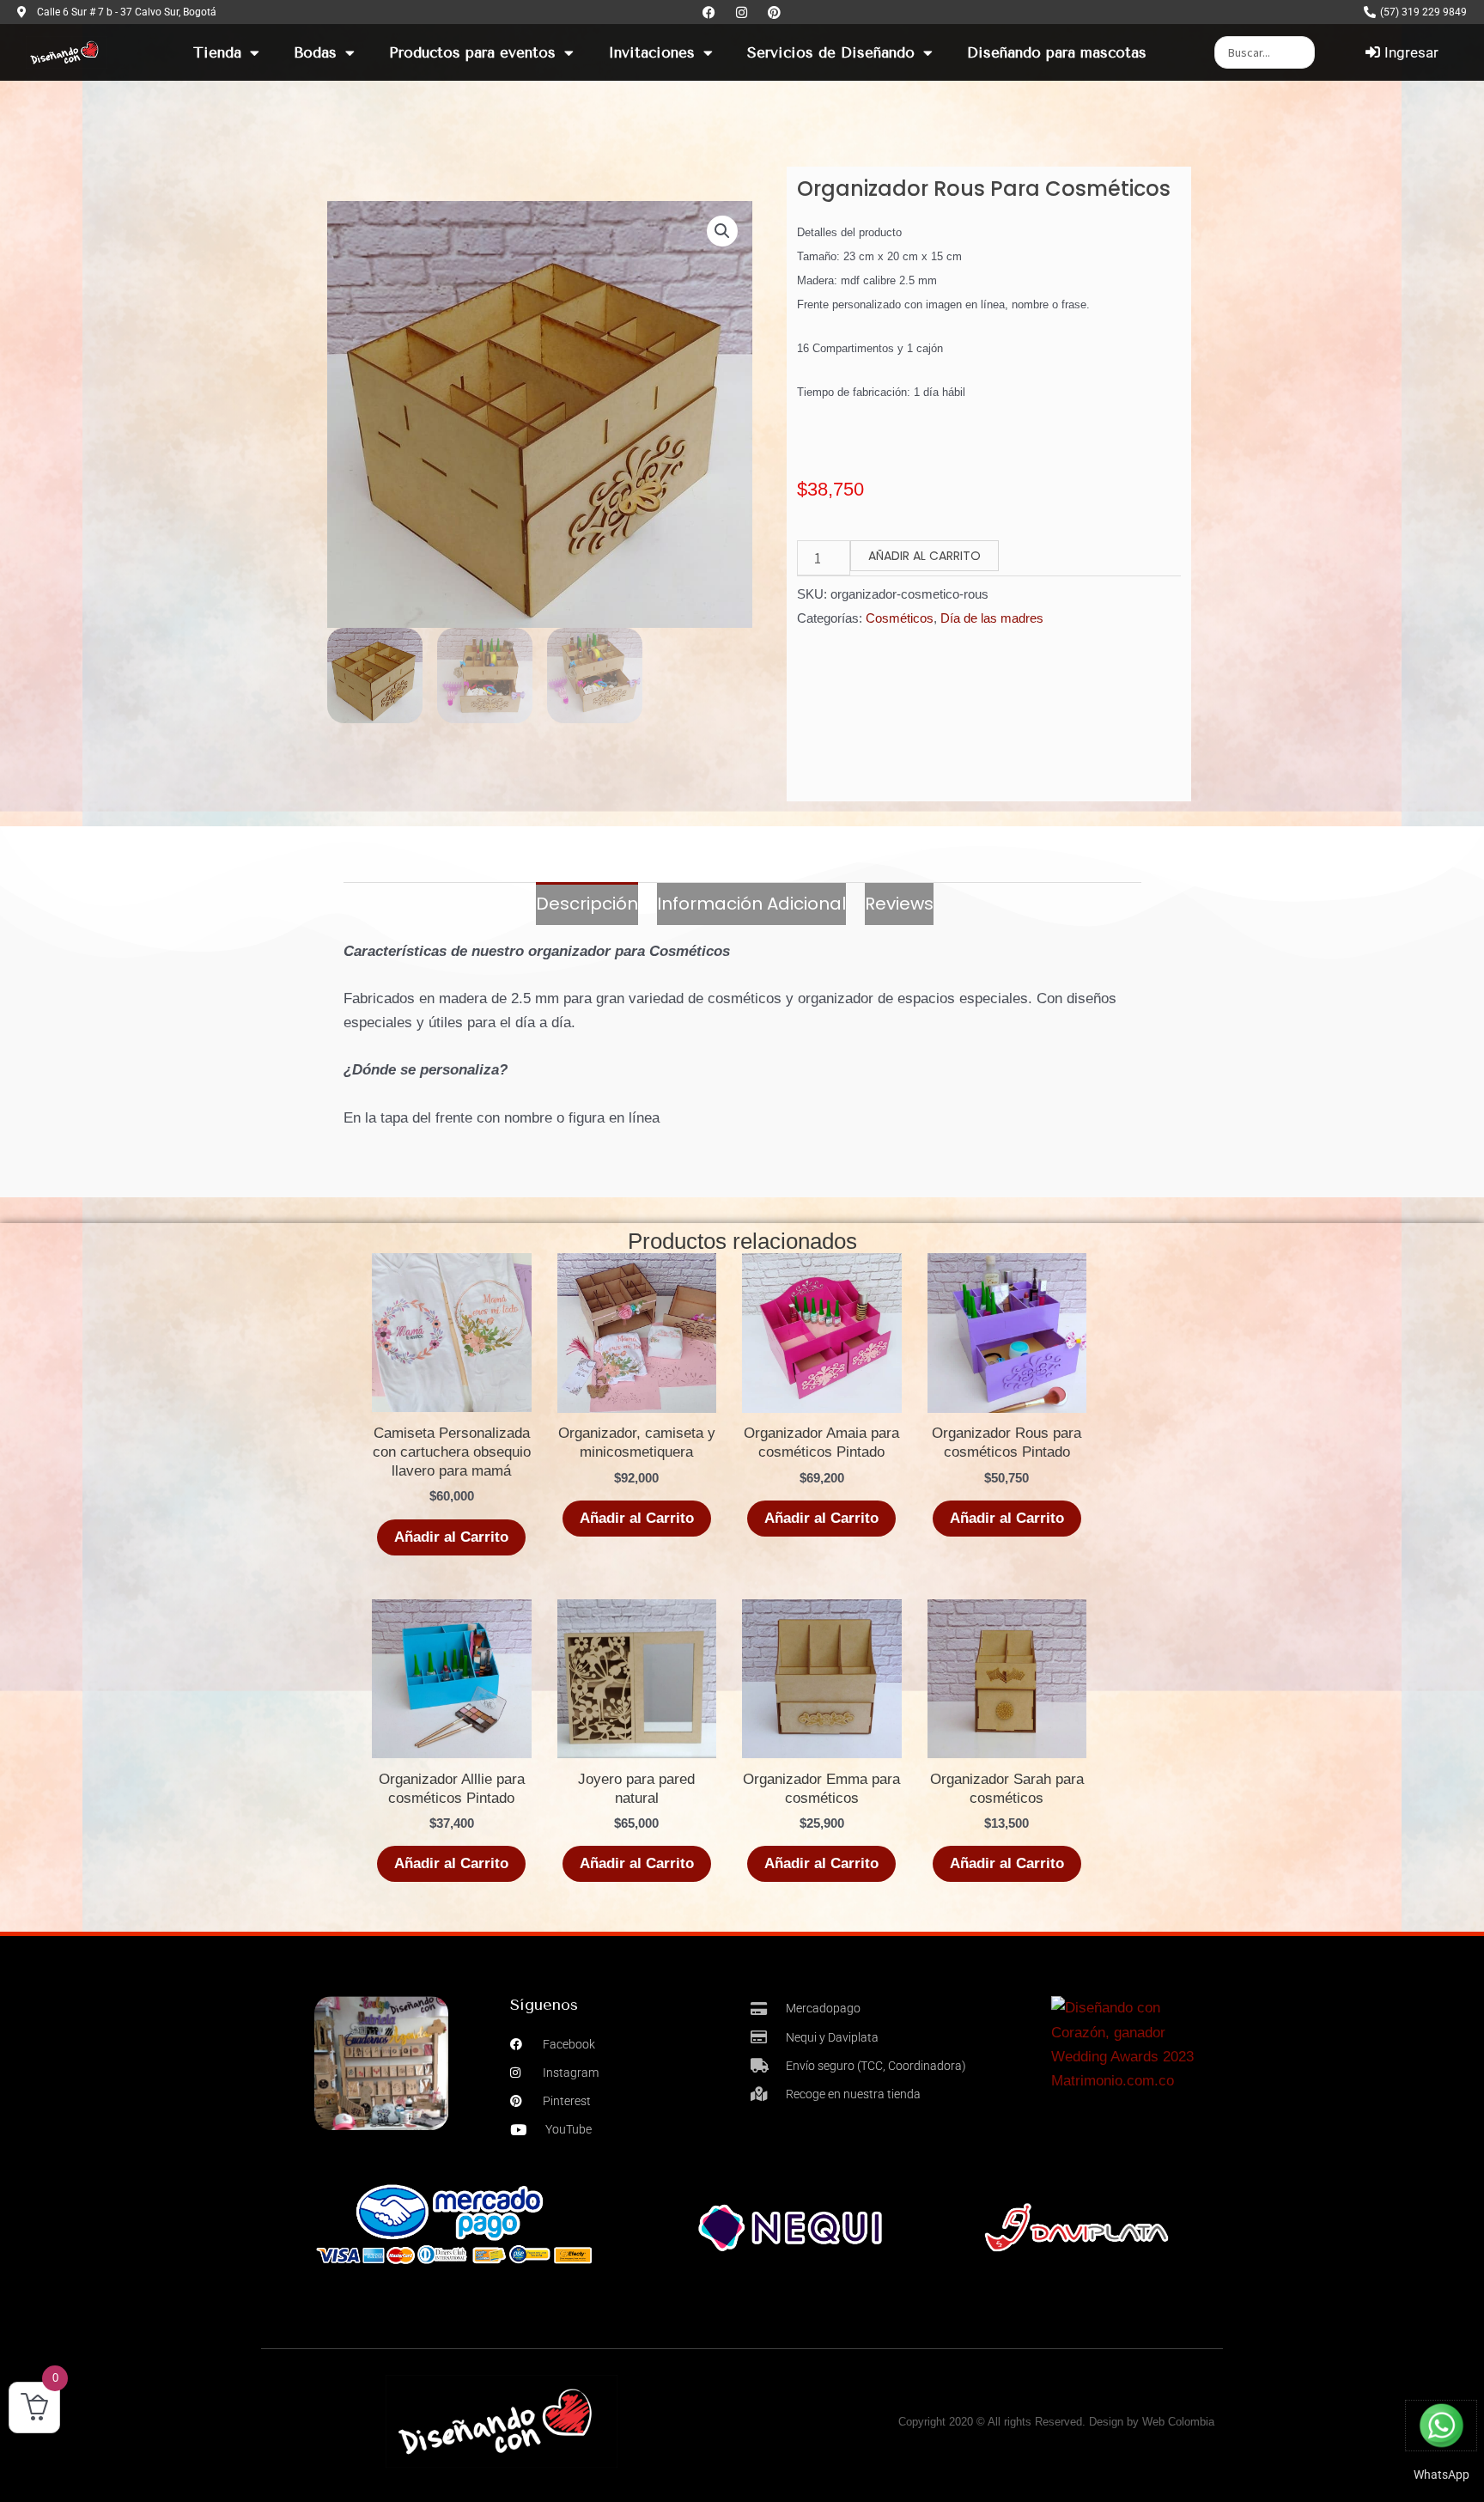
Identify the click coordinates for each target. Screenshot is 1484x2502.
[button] (722, 231)
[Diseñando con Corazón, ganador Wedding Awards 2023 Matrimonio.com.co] (1133, 2044)
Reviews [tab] (899, 904)
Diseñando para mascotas (1057, 52)
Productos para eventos (472, 52)
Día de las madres (992, 618)
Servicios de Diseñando (831, 52)
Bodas (315, 52)
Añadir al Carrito (924, 556)
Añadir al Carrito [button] (821, 1863)
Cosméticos (900, 618)
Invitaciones (651, 52)
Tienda (217, 52)
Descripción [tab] (587, 904)
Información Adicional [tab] (751, 904)
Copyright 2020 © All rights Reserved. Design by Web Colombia (1056, 2422)
